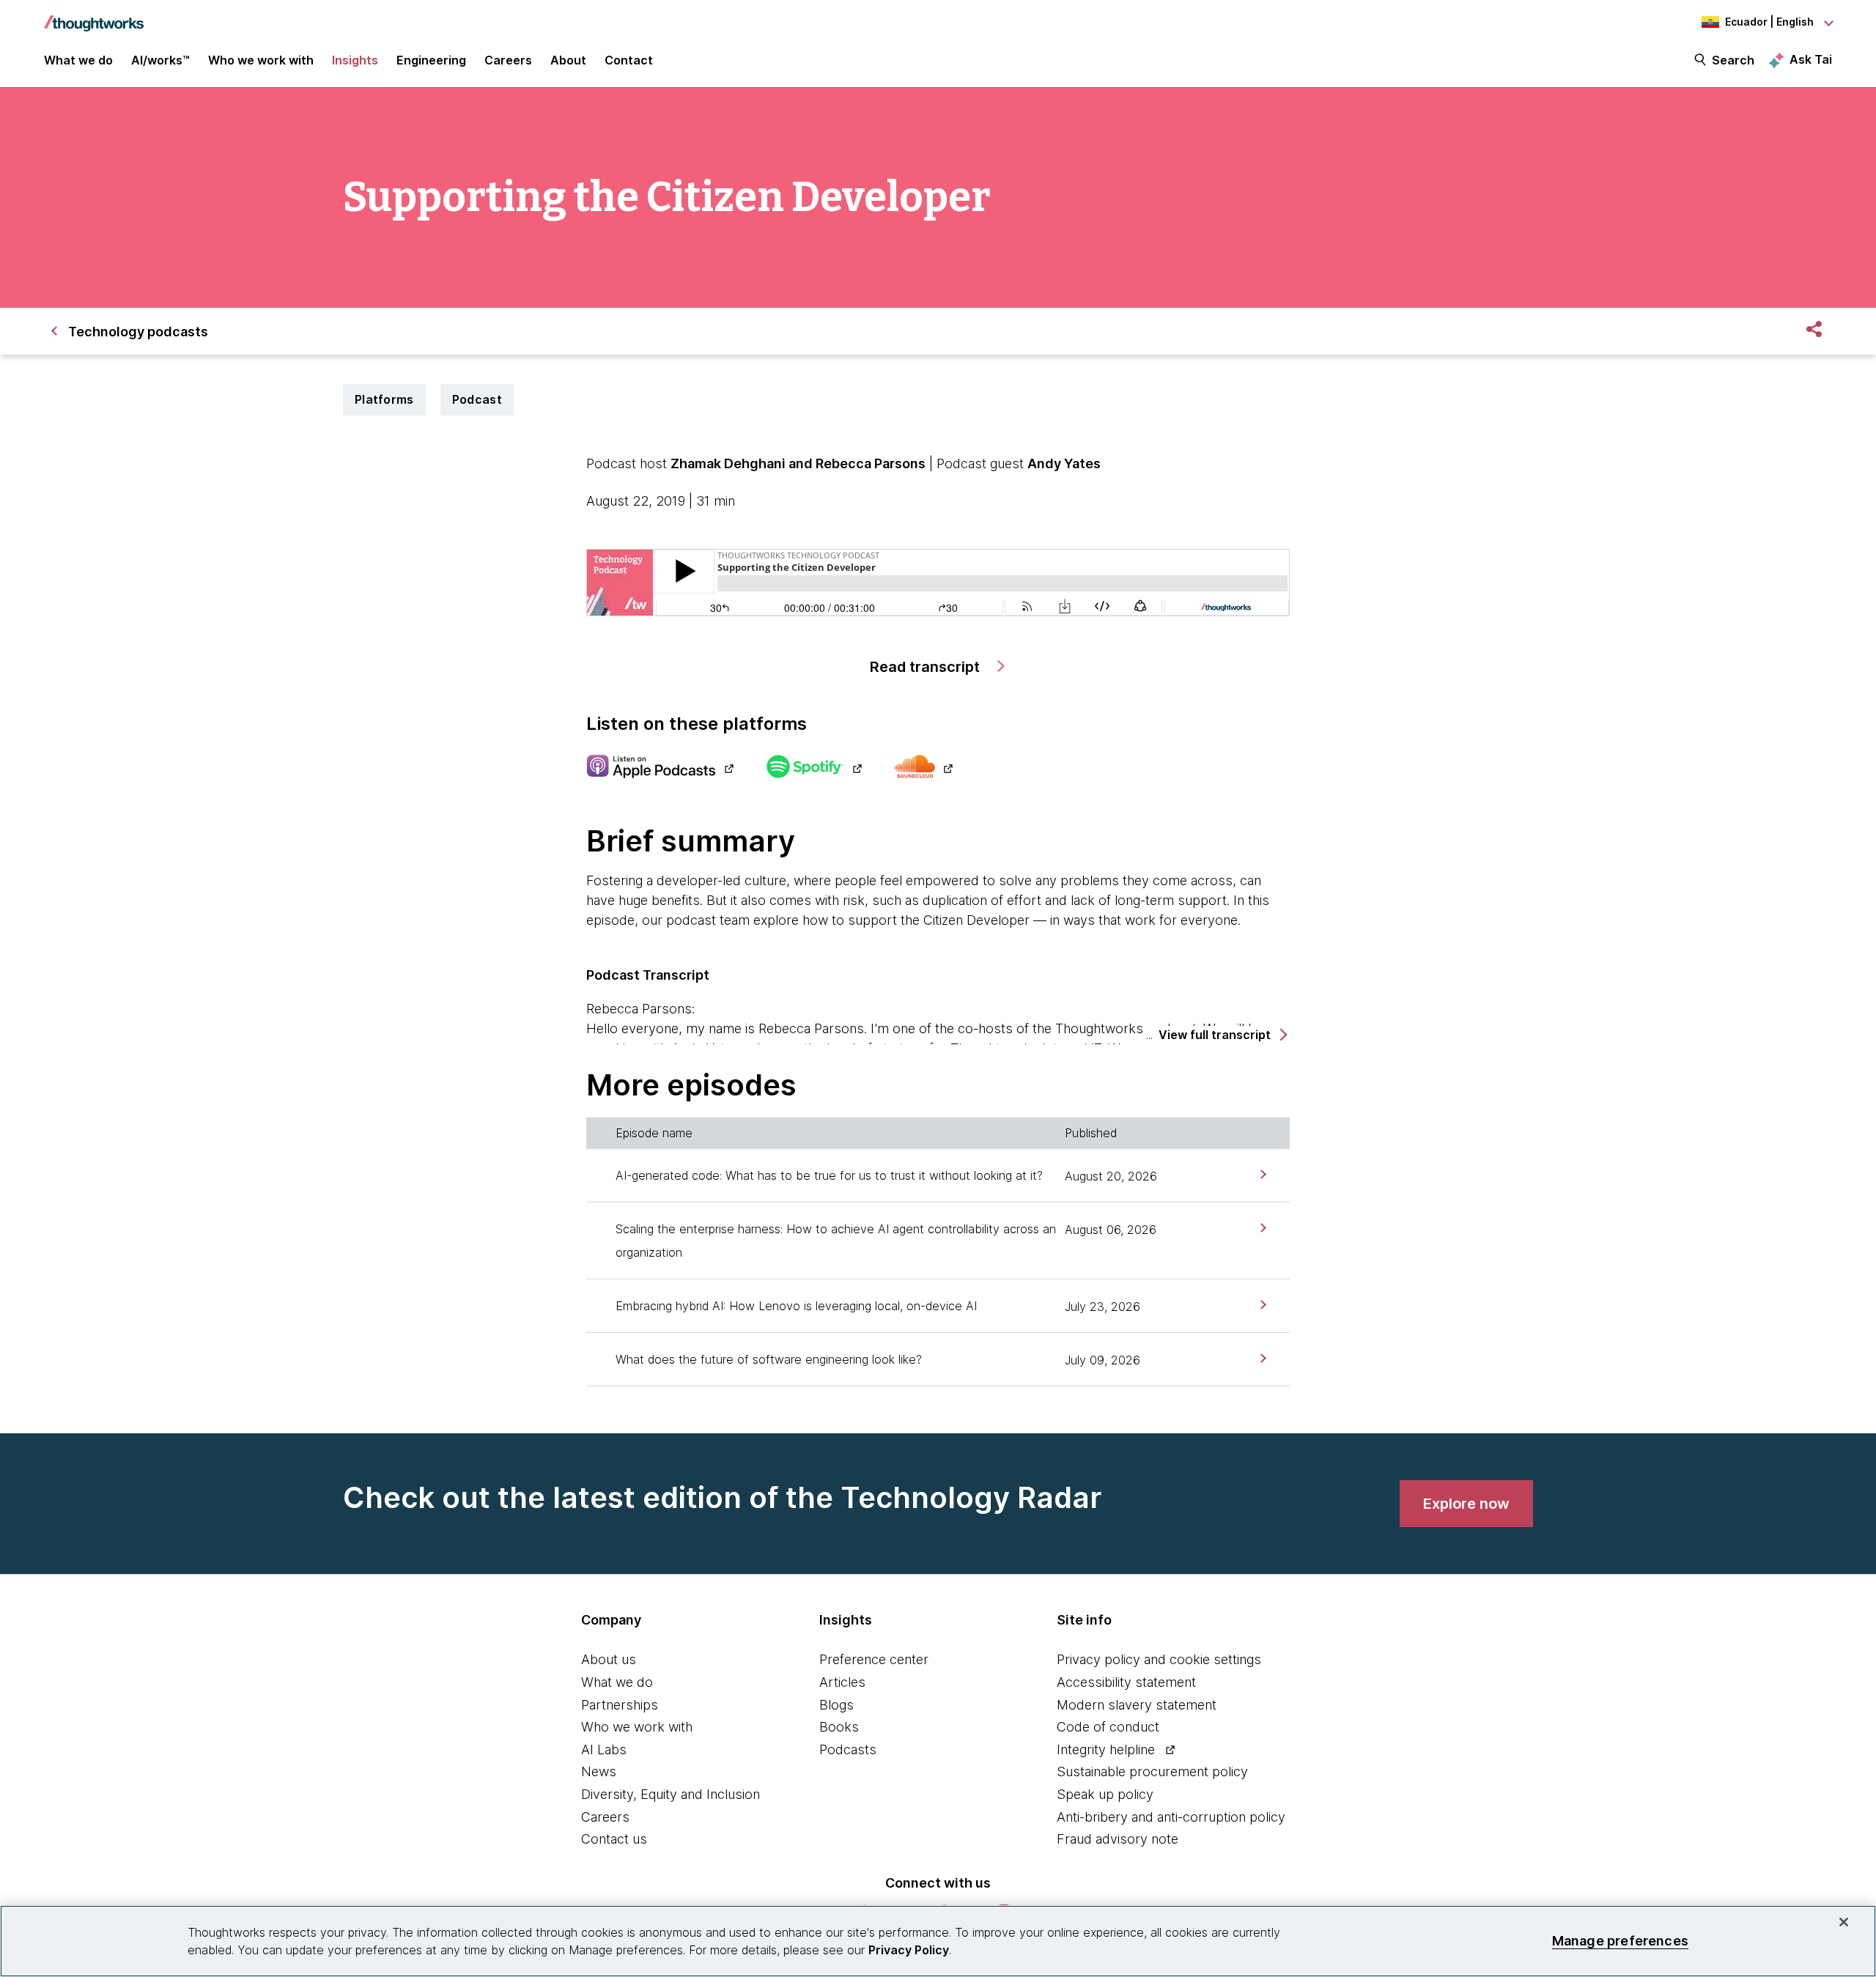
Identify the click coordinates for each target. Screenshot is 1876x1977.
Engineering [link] (431, 60)
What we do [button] (78, 60)
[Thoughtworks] (94, 16)
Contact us (614, 1839)
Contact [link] (629, 60)
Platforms (384, 399)
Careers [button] (508, 60)
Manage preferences (1620, 1941)
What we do (617, 1682)
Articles (842, 1682)
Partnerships (620, 1705)
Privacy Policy (909, 1950)
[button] (1222, 1035)
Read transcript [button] (927, 667)
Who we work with (637, 1727)
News (599, 1771)
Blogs (837, 1705)
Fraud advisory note (1118, 1839)
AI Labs (604, 1749)
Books (839, 1727)
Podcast (477, 399)
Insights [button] (355, 60)
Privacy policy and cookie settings (1159, 1659)
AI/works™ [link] (160, 60)
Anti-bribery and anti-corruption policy (1171, 1817)
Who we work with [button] (261, 60)
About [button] (568, 60)
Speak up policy (1105, 1794)
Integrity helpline (1106, 1749)
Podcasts (848, 1749)
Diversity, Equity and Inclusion (671, 1794)
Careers (605, 1817)
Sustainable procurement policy (1152, 1771)
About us (609, 1659)
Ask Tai (1811, 59)
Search (1733, 60)
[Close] (1844, 1922)
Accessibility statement (1126, 1682)
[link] (1262, 1174)
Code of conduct (1108, 1727)
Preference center (874, 1659)
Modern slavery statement (1137, 1705)
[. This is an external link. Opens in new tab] (660, 768)
